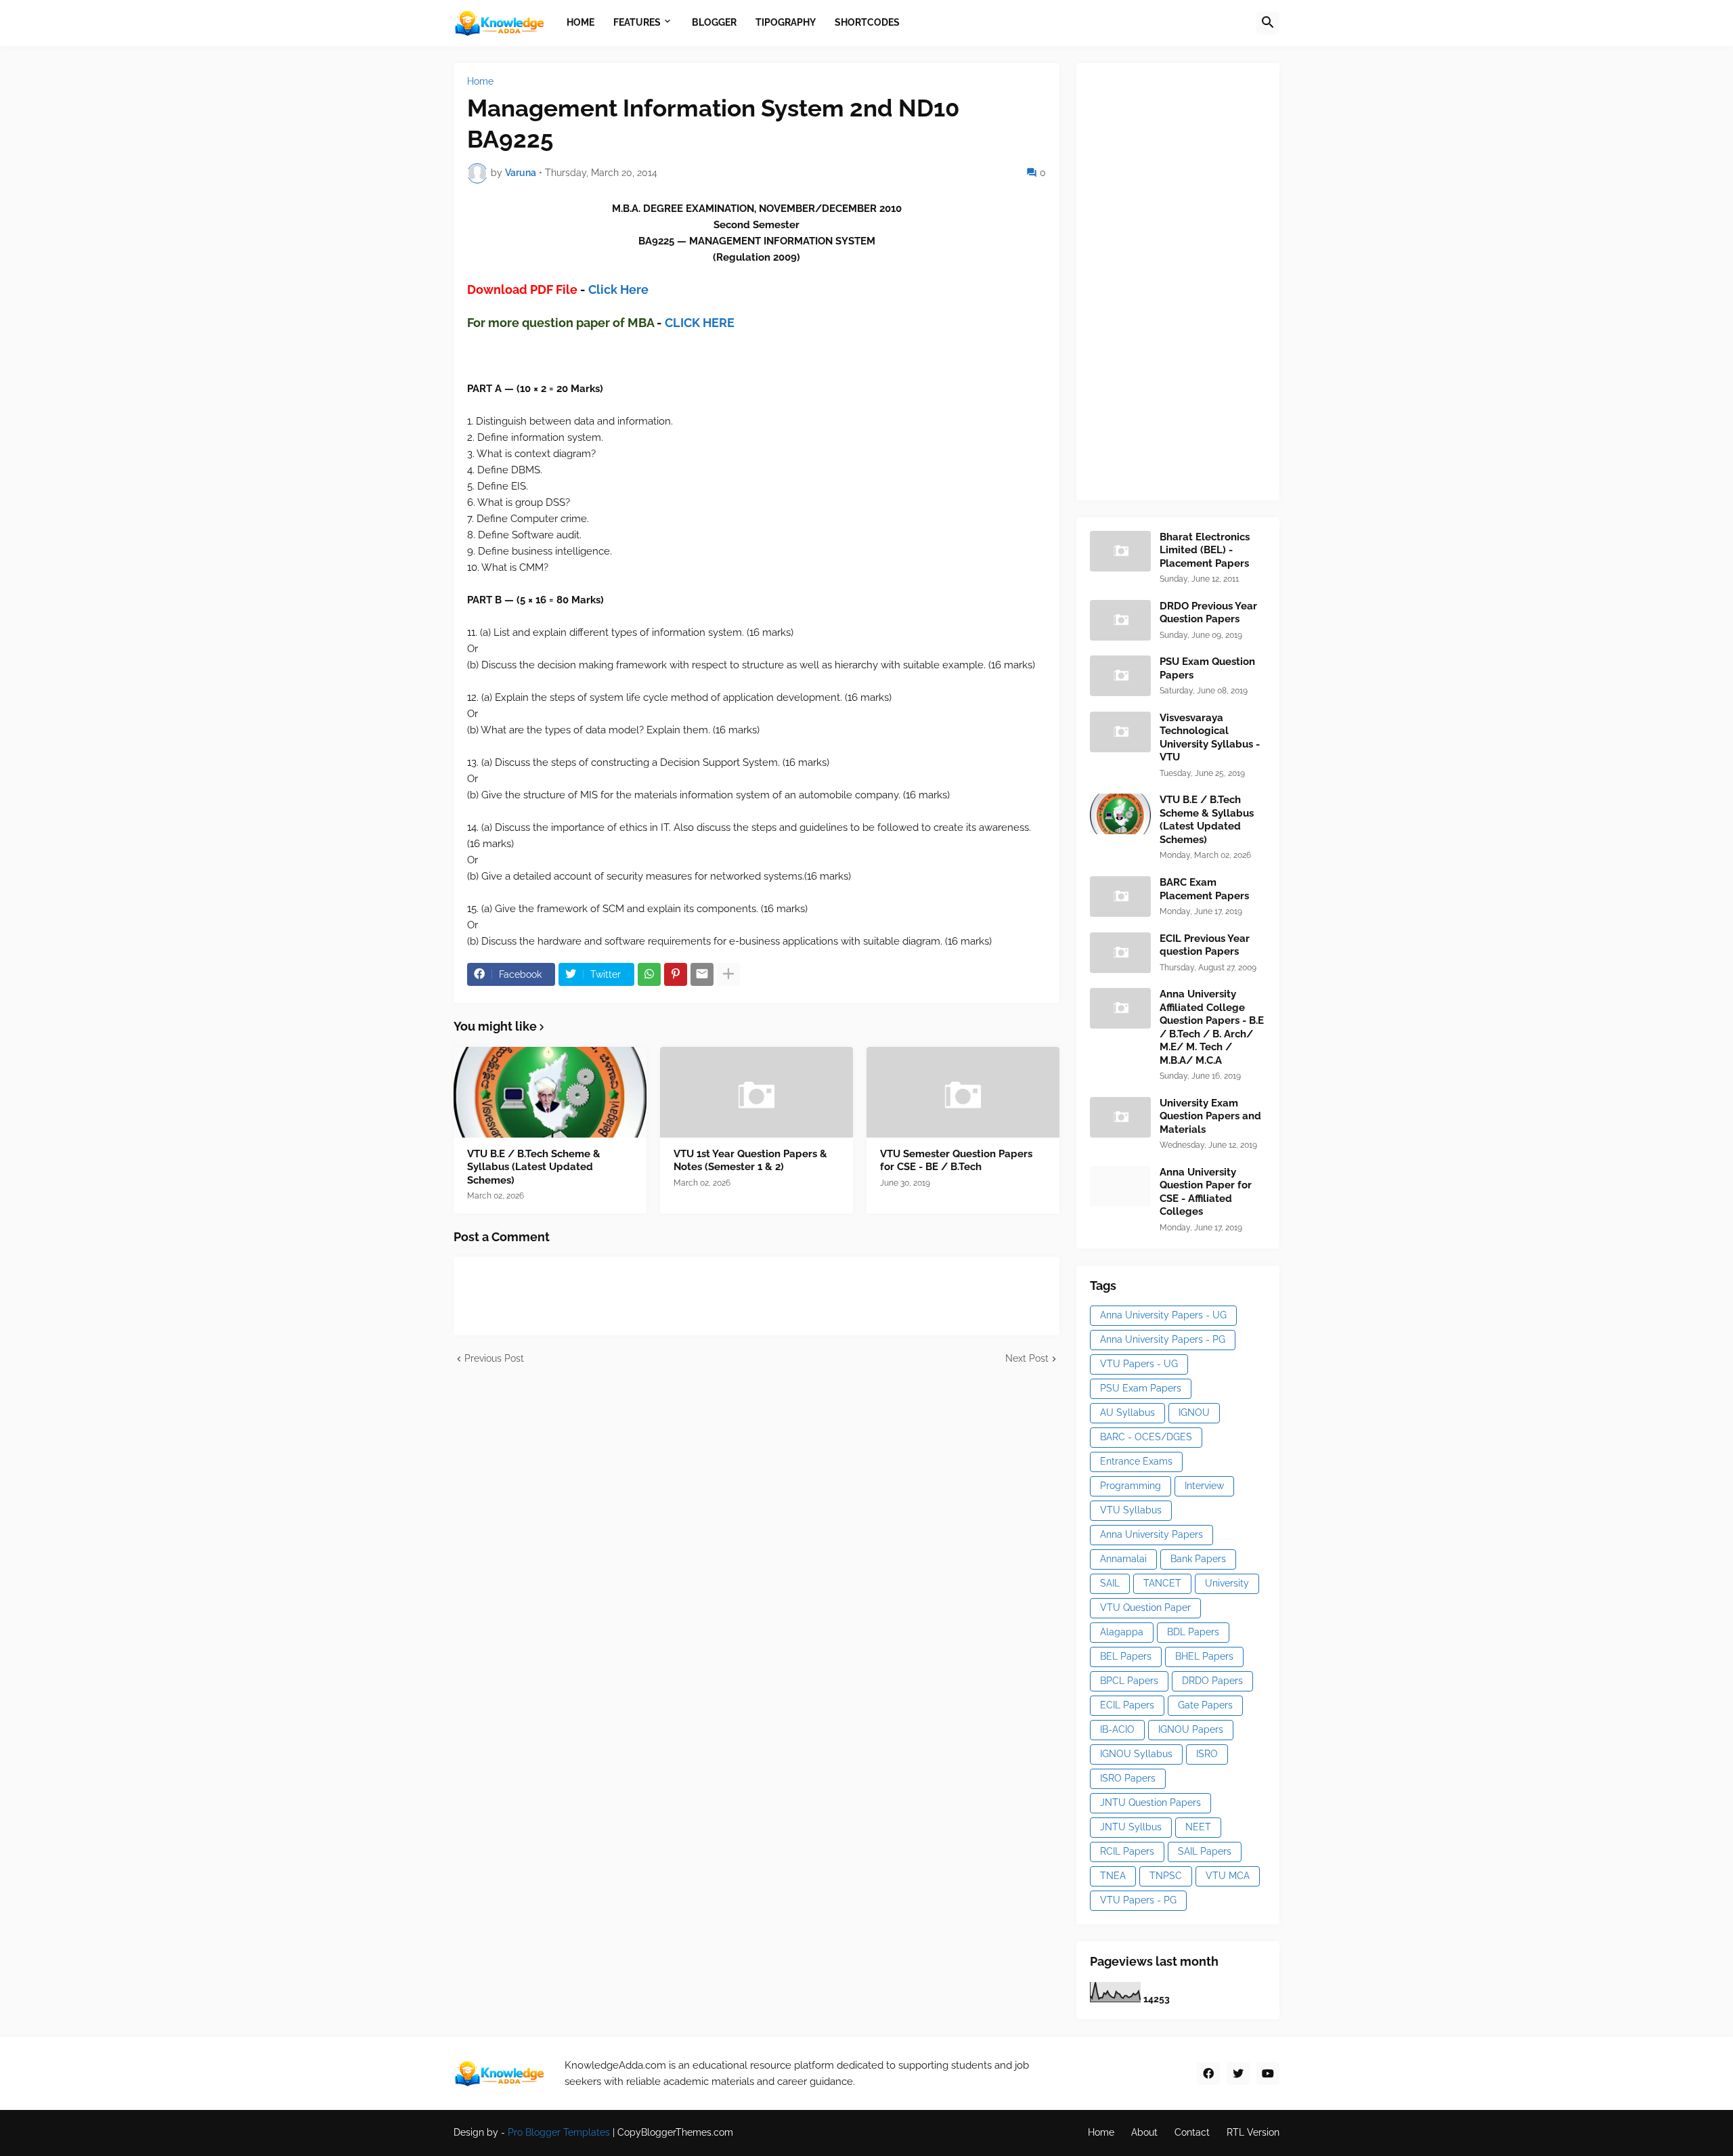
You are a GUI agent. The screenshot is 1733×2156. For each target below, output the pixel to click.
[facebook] (1208, 2073)
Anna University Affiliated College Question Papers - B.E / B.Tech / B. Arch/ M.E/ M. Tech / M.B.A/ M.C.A (1212, 1027)
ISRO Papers (1128, 1778)
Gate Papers (1205, 1705)
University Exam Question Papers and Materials (1210, 1116)
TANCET (1162, 1583)
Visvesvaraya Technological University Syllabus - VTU (1210, 738)
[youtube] (1268, 2073)
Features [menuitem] (637, 22)
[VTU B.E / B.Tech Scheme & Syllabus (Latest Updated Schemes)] (550, 1092)
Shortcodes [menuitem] (867, 22)
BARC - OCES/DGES (1146, 1437)
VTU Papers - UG (1139, 1364)
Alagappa (1122, 1632)
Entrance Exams (1136, 1461)
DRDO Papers (1212, 1681)
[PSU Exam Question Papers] (1120, 676)
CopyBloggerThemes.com (675, 2132)
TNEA (1113, 1876)
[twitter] (1238, 2073)
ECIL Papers (1127, 1705)
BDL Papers (1193, 1632)
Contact (1192, 2132)
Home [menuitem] (580, 22)
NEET (1198, 1827)
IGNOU (1194, 1413)
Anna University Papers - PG (1163, 1339)
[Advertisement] (1191, 280)
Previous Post (494, 1358)
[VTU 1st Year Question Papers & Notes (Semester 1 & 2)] (756, 1092)
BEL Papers (1126, 1656)
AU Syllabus (1127, 1413)
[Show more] (728, 974)
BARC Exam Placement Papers (1204, 889)
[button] (1268, 23)
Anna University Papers (1151, 1534)
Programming (1131, 1486)
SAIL (1110, 1583)
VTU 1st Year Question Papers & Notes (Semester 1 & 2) (750, 1161)
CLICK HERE (700, 323)
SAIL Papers (1205, 1851)
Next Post (1027, 1358)
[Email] (702, 974)
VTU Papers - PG (1138, 1900)
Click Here (618, 289)
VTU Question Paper (1145, 1608)
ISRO (1207, 1754)
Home (480, 81)
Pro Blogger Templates (559, 2132)
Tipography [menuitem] (786, 22)
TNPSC (1166, 1876)
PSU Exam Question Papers (1207, 668)
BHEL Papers (1204, 1656)
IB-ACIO (1117, 1729)
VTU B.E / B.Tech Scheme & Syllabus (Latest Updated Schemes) (534, 1167)
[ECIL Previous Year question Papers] (1120, 953)
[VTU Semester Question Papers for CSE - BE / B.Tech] (963, 1092)
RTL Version (1253, 2132)
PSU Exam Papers (1141, 1388)
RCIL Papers (1127, 1851)
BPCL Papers (1129, 1681)
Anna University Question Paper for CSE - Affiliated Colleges (1206, 1192)
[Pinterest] (676, 974)
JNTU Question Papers (1150, 1803)
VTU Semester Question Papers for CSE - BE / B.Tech (956, 1161)
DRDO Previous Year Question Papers (1208, 613)
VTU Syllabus (1131, 1510)
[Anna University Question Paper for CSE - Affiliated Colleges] (1120, 1186)
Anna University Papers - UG (1163, 1315)
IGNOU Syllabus (1136, 1754)
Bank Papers (1198, 1559)
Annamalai (1123, 1559)
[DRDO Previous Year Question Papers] (1120, 620)
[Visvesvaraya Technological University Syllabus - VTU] (1120, 732)
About (1144, 2132)
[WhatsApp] (649, 974)
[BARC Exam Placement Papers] (1120, 897)
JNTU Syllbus (1131, 1827)
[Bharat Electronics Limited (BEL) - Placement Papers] (1120, 551)
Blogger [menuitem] (714, 22)
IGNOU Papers (1191, 1729)
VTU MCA (1228, 1876)
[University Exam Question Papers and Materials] (1120, 1117)
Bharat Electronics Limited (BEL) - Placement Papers (1205, 550)
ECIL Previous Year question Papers (1205, 945)
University (1227, 1583)
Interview (1204, 1486)
